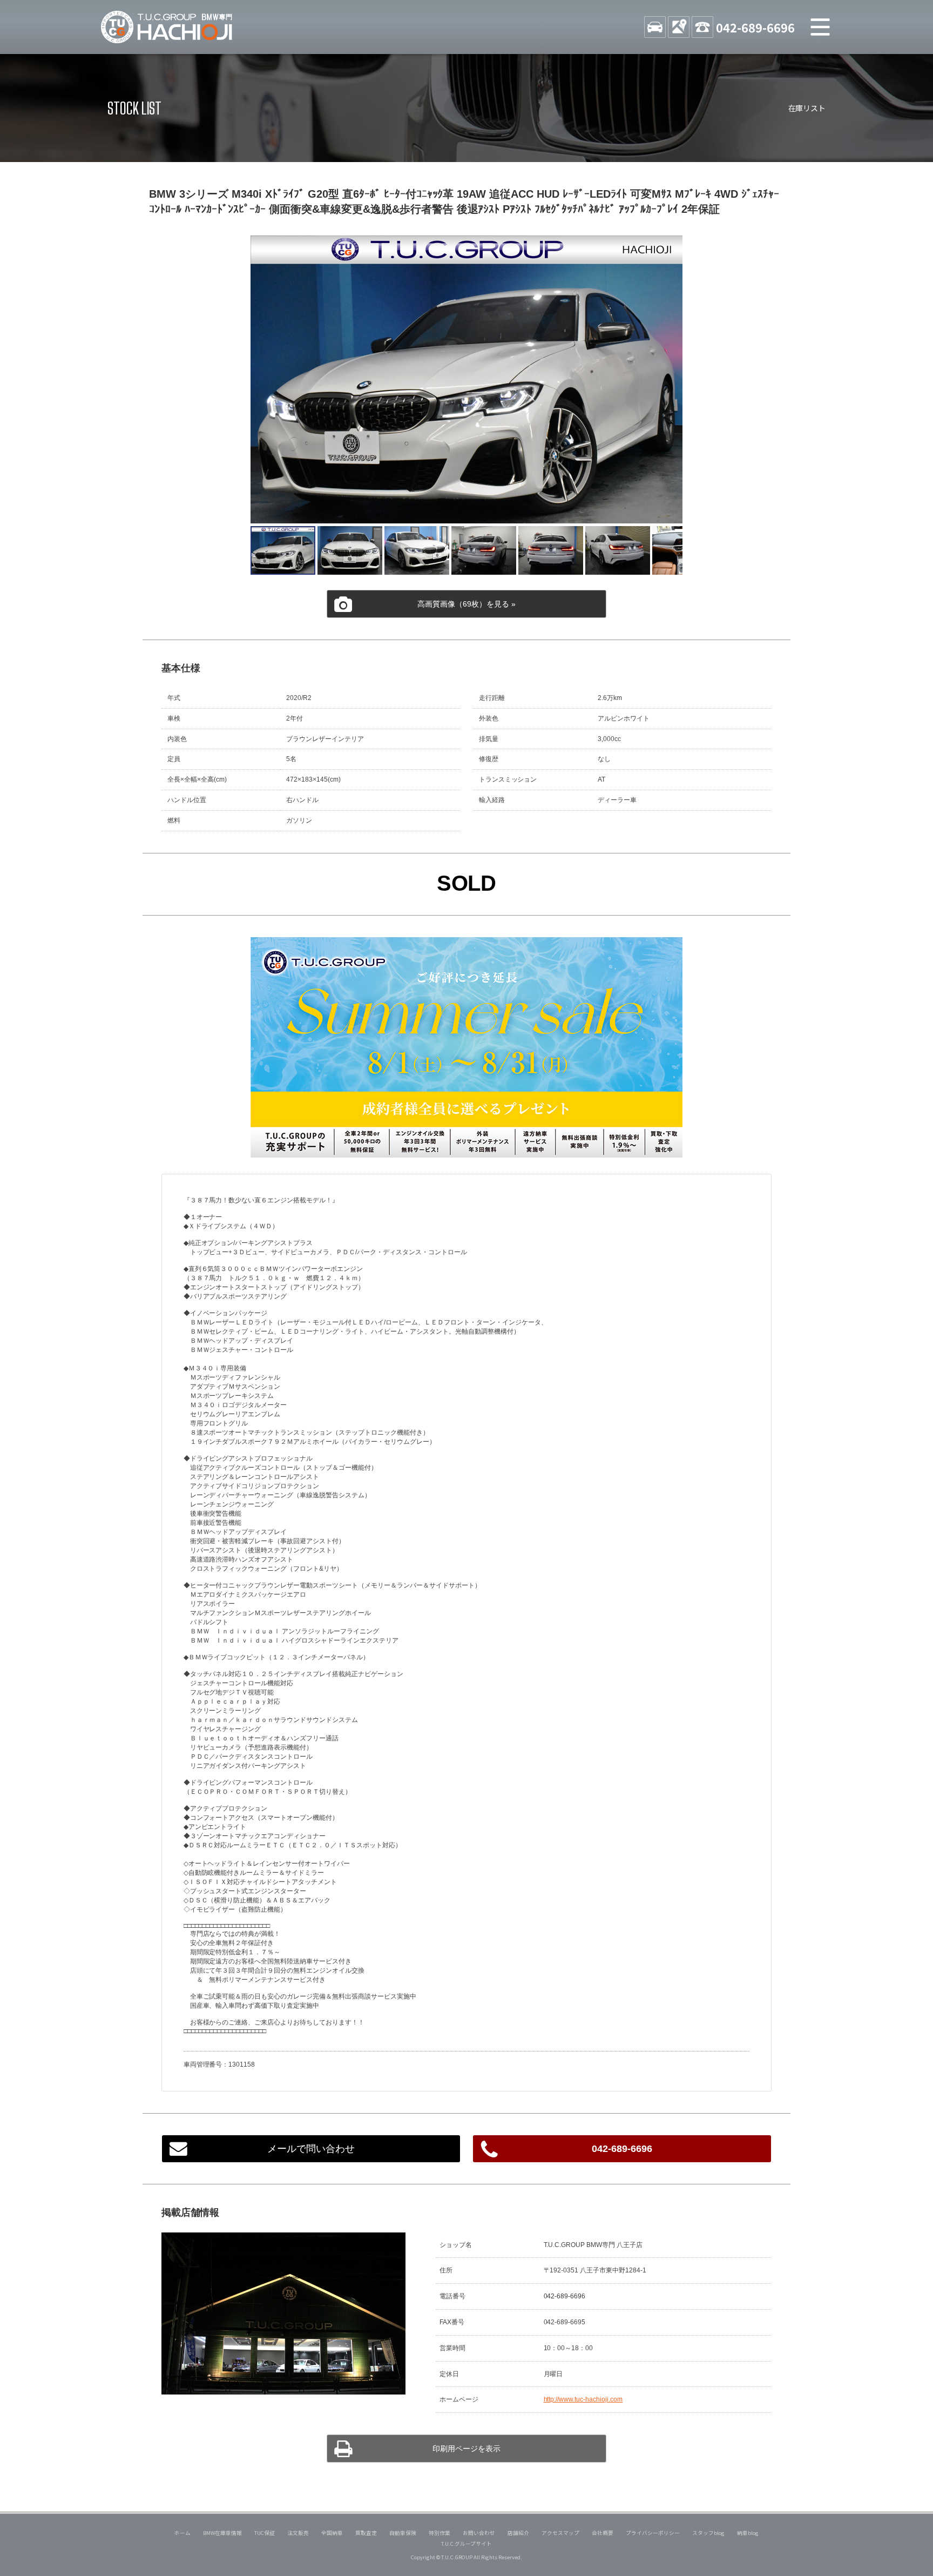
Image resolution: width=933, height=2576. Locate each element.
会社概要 (603, 2533)
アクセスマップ (560, 2533)
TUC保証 (265, 2533)
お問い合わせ (479, 2533)
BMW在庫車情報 (222, 2533)
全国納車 (332, 2533)
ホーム (182, 2533)
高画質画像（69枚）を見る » (466, 604)
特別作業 (440, 2533)
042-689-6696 (755, 27)
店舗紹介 (518, 2533)
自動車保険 (403, 2533)
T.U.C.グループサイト (467, 2544)
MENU (820, 27)
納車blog (748, 2533)
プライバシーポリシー (653, 2533)
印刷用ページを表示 (466, 2449)
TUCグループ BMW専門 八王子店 (167, 27)
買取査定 (366, 2533)
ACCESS (679, 27)
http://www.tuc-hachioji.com (583, 2399)
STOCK (655, 27)
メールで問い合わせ (311, 2149)
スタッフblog (708, 2533)
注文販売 (298, 2533)
